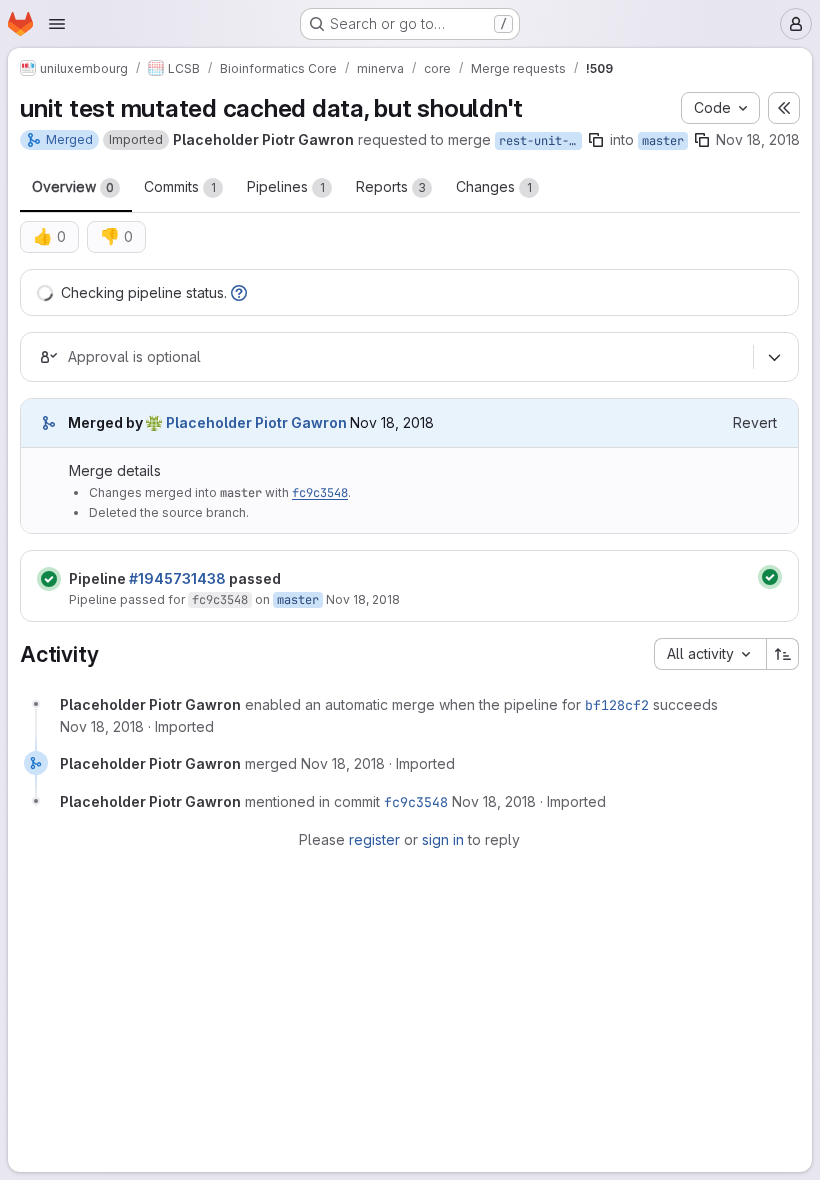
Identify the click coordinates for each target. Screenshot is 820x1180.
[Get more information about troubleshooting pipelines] (239, 292)
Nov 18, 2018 (758, 139)
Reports (391, 186)
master (663, 141)
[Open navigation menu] (57, 24)
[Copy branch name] (596, 140)
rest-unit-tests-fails (540, 141)
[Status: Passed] (49, 579)
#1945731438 (177, 578)
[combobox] (710, 654)
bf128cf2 (617, 705)
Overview (73, 186)
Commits (180, 186)
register (374, 839)
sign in (443, 839)
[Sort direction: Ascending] (783, 654)
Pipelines (286, 186)
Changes (494, 186)
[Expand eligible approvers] (774, 357)
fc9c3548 (320, 493)
